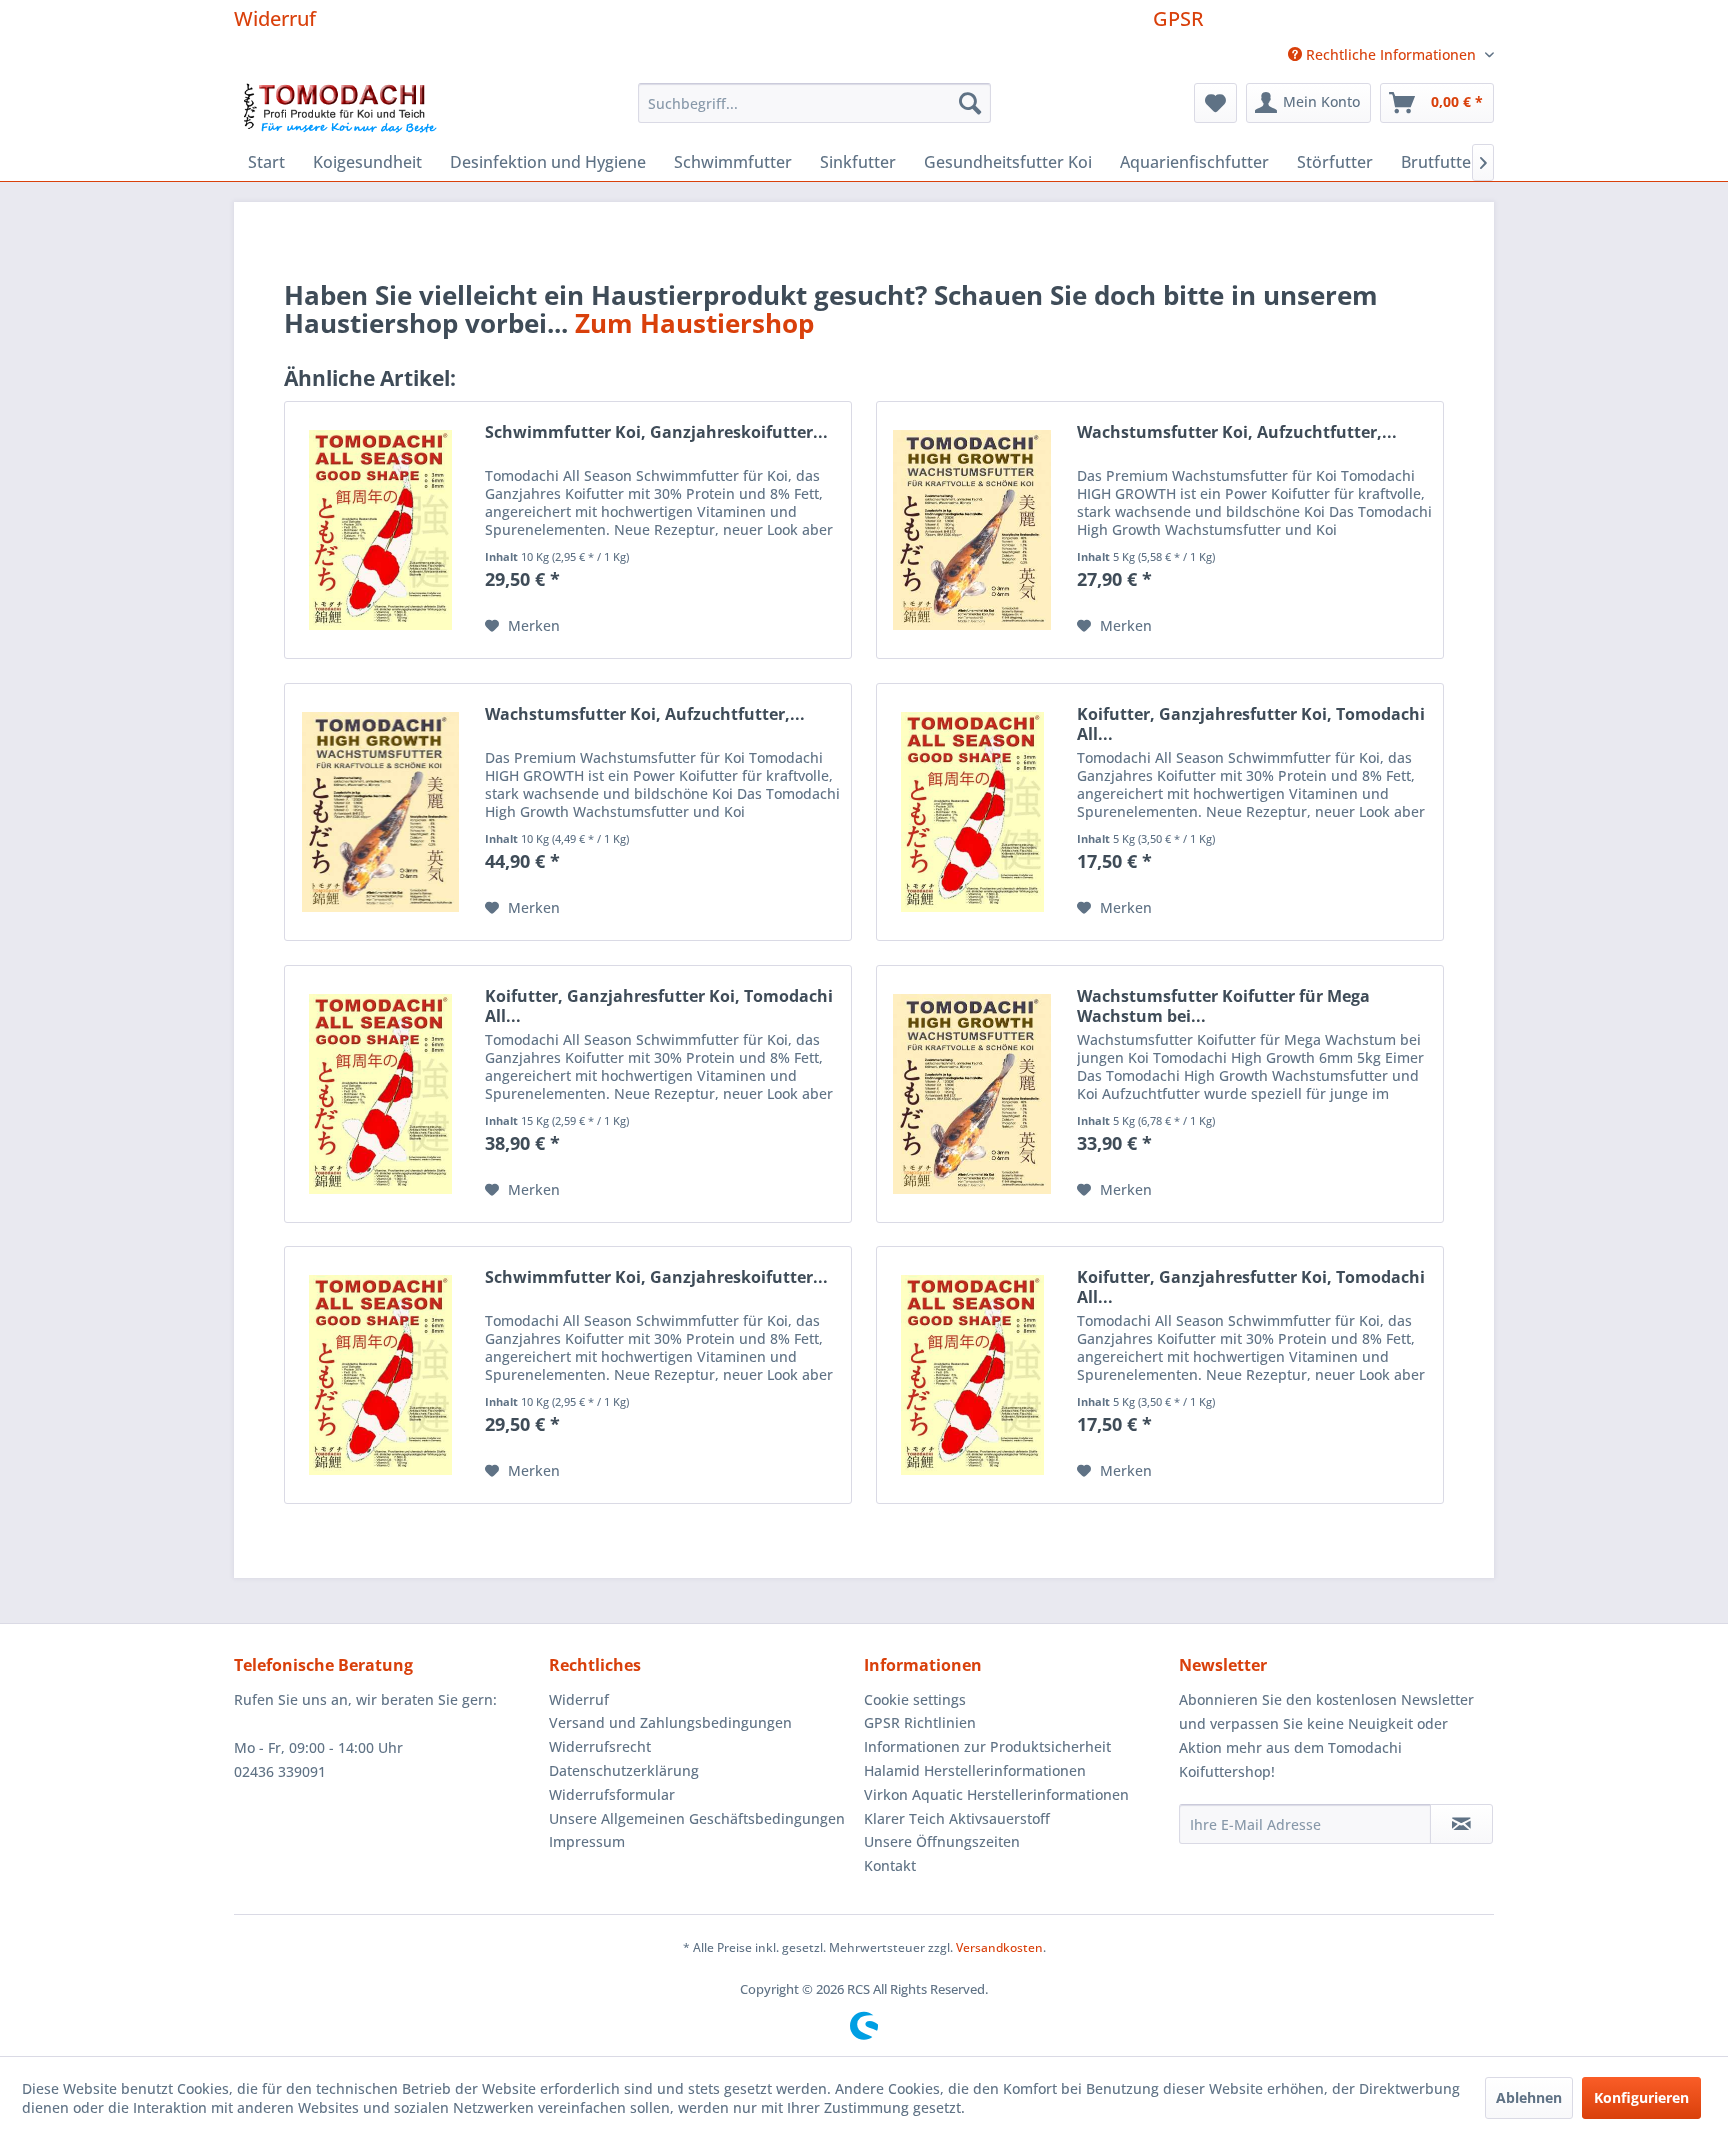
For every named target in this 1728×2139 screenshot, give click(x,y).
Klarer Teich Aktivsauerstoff (957, 1818)
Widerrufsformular (612, 1794)
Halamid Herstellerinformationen (975, 1770)
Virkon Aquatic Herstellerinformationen (996, 1794)
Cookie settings (915, 1699)
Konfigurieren (1641, 2097)
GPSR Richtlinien (920, 1722)
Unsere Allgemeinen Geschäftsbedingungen (697, 1818)
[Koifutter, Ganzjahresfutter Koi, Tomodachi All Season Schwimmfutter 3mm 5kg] (972, 1375)
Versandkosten (999, 1947)
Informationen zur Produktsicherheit (987, 1746)
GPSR (1178, 18)
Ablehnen (1529, 2097)
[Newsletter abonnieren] (1461, 1824)
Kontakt (890, 1865)
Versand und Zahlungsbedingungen (670, 1722)
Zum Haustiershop (694, 323)
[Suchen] (970, 103)
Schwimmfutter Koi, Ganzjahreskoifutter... (656, 432)
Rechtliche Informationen (1391, 54)
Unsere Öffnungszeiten (942, 1841)
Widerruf (275, 18)
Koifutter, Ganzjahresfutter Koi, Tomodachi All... (1251, 724)
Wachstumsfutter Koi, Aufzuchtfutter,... (1237, 432)
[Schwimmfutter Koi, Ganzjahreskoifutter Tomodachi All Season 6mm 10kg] (380, 530)
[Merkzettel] (1215, 103)
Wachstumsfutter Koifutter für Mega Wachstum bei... (1223, 1006)
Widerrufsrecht (600, 1746)
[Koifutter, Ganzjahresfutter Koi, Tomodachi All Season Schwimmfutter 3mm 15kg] (380, 1094)
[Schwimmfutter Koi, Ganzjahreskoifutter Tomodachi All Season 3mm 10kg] (380, 1375)
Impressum (587, 1841)
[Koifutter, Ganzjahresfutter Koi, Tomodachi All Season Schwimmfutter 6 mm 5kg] (972, 812)
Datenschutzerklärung (624, 1770)
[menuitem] (1383, 54)
